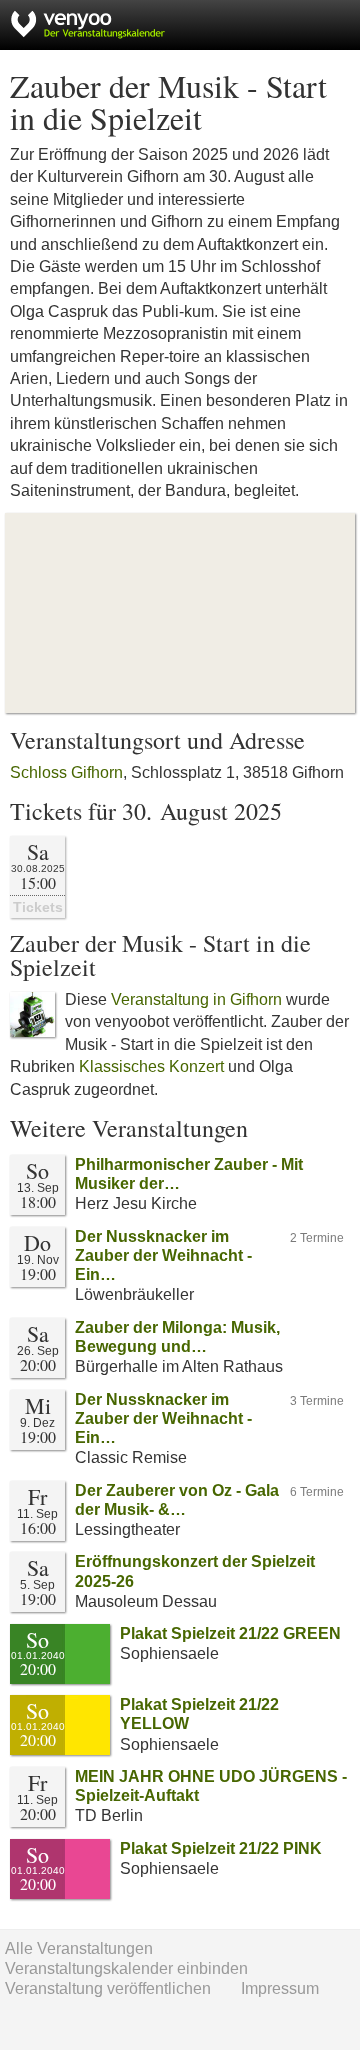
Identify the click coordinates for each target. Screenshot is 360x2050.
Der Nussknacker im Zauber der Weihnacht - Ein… (163, 1255)
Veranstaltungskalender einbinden (126, 1968)
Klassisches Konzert (151, 1066)
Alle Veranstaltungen (79, 1948)
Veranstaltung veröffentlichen (108, 1988)
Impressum (280, 1988)
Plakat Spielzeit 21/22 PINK (221, 1848)
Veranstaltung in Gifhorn (196, 999)
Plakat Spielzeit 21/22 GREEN (230, 1633)
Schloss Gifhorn (66, 772)
